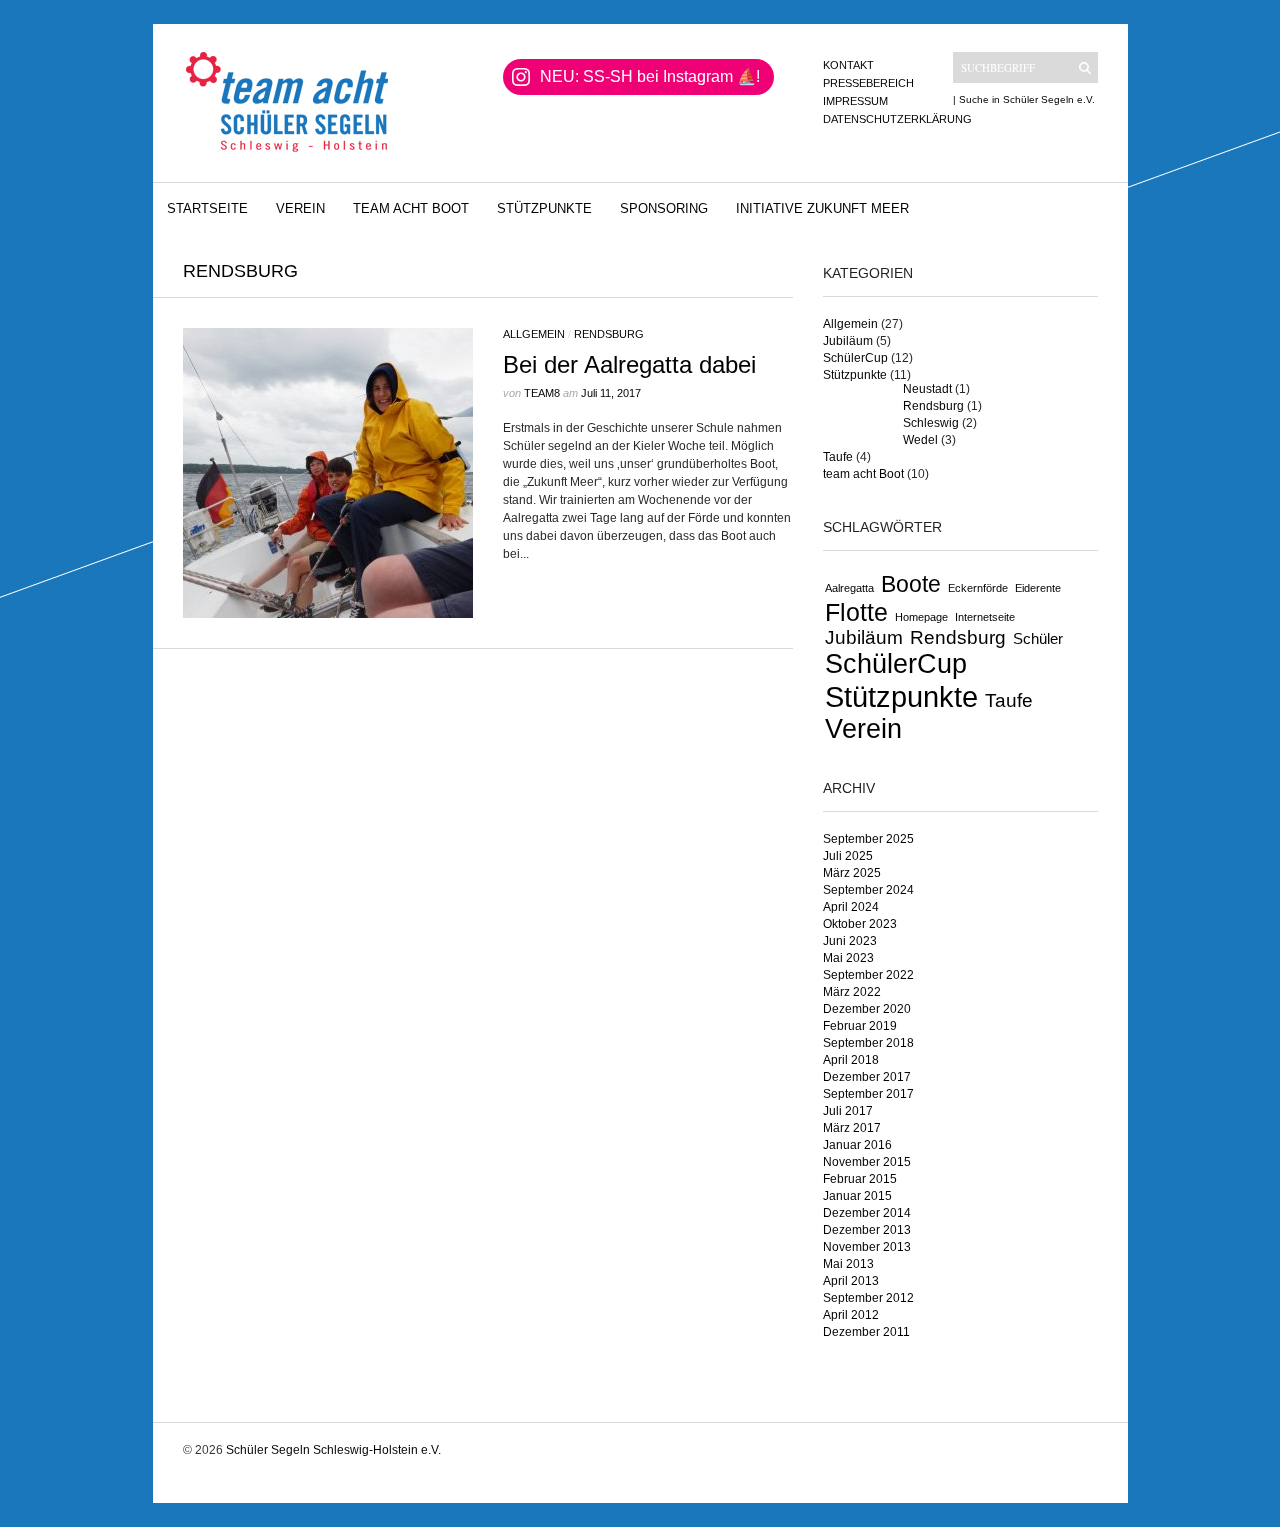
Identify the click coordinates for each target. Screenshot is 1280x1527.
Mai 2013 (848, 1264)
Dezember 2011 (866, 1332)
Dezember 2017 (867, 1077)
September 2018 (868, 1043)
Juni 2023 (850, 941)
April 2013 (851, 1281)
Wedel (920, 440)
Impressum (855, 101)
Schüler (1038, 638)
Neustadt (927, 389)
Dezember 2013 (867, 1230)
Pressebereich (868, 83)
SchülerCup (855, 358)
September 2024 (868, 890)
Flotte (856, 612)
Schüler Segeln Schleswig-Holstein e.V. (333, 1450)
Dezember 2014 (867, 1213)
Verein (300, 208)
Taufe (838, 457)
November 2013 (867, 1247)
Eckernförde (978, 588)
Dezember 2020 (867, 1009)
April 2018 (851, 1060)
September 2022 (868, 975)
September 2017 (868, 1094)
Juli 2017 (848, 1111)
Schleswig (931, 423)
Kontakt (848, 65)
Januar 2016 (857, 1145)
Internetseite (985, 617)
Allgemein (534, 334)
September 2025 (868, 839)
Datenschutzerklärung (897, 119)
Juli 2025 (848, 856)
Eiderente (1038, 588)
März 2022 (852, 992)
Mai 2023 (848, 958)
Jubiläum (848, 341)
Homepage (921, 617)
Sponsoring (664, 208)
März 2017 (852, 1128)
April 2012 (851, 1315)
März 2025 (852, 873)
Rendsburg (609, 334)
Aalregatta (849, 588)
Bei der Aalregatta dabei (629, 364)
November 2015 (867, 1162)
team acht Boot (411, 208)
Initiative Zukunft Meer (822, 208)
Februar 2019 (860, 1026)
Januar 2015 (857, 1196)
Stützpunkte (544, 208)
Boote (911, 584)
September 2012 (868, 1298)
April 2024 (851, 907)
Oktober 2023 (860, 924)
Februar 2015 (860, 1179)
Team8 (542, 393)
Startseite (207, 208)
